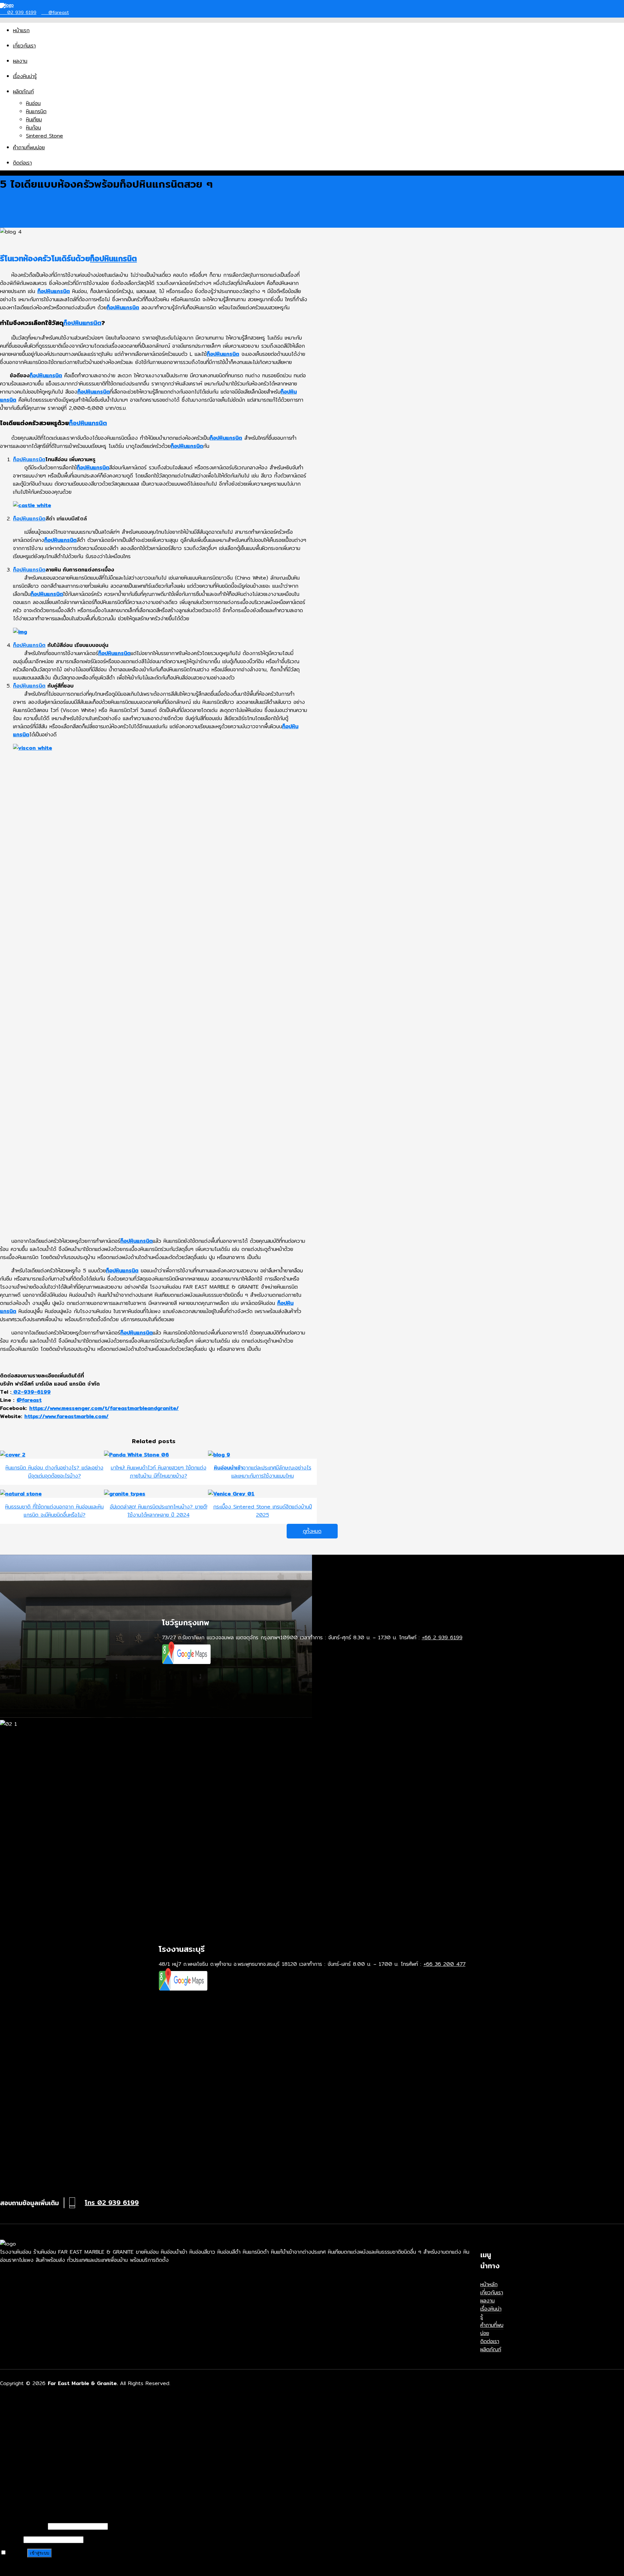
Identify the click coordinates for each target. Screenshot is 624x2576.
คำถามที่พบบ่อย (29, 148)
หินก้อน (33, 128)
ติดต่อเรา (22, 163)
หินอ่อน (33, 103)
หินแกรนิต (36, 111)
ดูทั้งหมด (312, 1531)
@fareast (58, 12)
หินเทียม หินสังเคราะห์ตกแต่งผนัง (60, 2463)
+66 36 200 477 (444, 1964)
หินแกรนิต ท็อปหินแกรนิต (52, 2455)
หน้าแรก (21, 30)
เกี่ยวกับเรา (24, 46)
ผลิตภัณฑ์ (23, 92)
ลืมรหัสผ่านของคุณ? (21, 2567)
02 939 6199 (21, 12)
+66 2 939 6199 (442, 1637)
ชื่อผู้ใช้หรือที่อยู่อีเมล (23, 2526)
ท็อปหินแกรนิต (113, 258)
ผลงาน (20, 61)
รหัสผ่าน (11, 2539)
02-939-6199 (31, 1392)
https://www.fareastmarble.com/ (66, 1416)
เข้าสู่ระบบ (39, 2553)
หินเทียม (34, 120)
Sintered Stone (45, 136)
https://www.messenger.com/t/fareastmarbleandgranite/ (104, 1408)
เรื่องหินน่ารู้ (25, 76)
